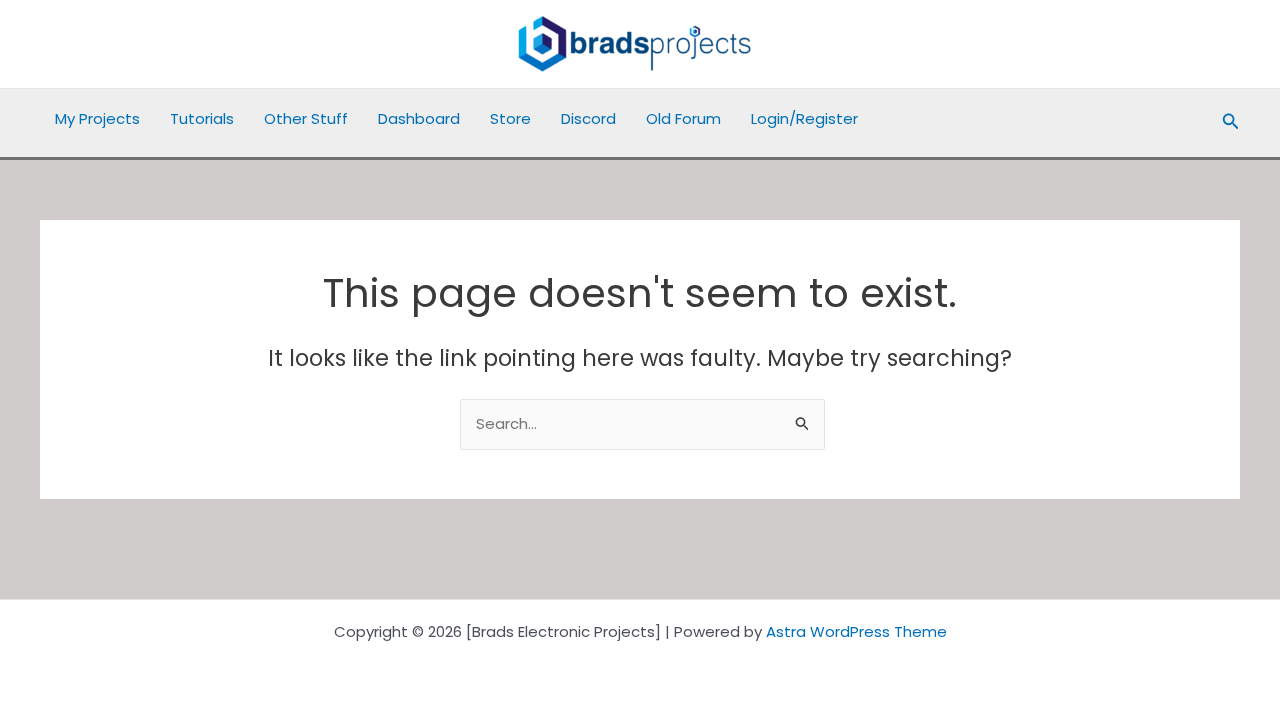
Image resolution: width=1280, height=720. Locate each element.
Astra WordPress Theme (856, 631)
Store (510, 118)
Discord (588, 118)
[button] (1231, 123)
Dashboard (419, 118)
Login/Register (804, 118)
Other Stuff (306, 118)
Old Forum (683, 118)
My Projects (97, 118)
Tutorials (202, 118)
